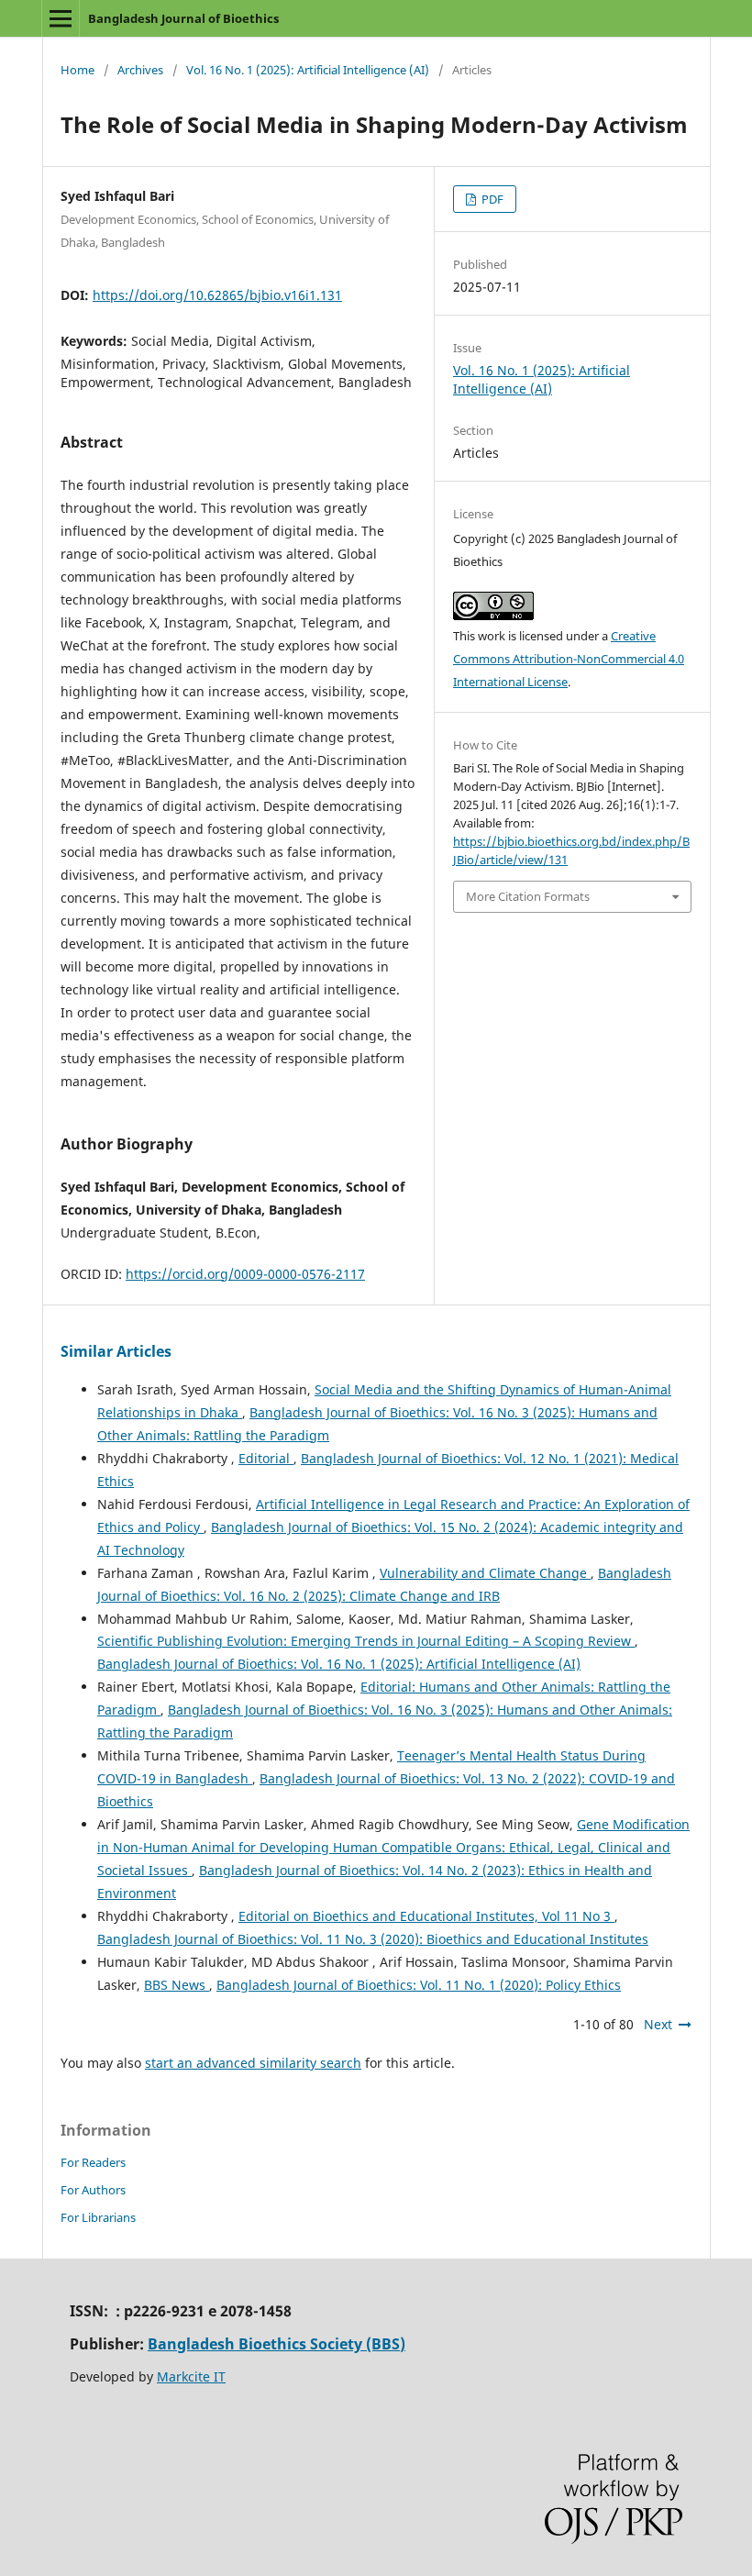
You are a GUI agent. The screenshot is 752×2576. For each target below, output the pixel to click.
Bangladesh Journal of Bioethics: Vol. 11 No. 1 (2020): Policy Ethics (419, 1985)
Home (77, 70)
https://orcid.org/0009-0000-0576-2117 (245, 1274)
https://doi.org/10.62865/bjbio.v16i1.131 (217, 295)
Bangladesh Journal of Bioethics (183, 18)
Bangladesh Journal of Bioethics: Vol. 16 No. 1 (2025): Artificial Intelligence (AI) (339, 1664)
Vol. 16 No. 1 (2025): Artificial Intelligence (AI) (308, 70)
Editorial (266, 1458)
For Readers (93, 2162)
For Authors (93, 2190)
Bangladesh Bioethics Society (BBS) (276, 2344)
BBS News (177, 1985)
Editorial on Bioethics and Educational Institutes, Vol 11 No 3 (426, 1916)
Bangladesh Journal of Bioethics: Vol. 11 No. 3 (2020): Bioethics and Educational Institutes (373, 1939)
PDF (491, 199)
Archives (140, 70)
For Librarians (98, 2217)
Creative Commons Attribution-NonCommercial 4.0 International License (569, 659)
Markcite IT (191, 2376)
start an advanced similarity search (253, 2063)
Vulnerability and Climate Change (485, 1573)
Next (658, 2024)
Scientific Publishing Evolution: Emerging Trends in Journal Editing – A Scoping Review (366, 1641)
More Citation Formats (528, 896)
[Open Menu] (61, 18)
